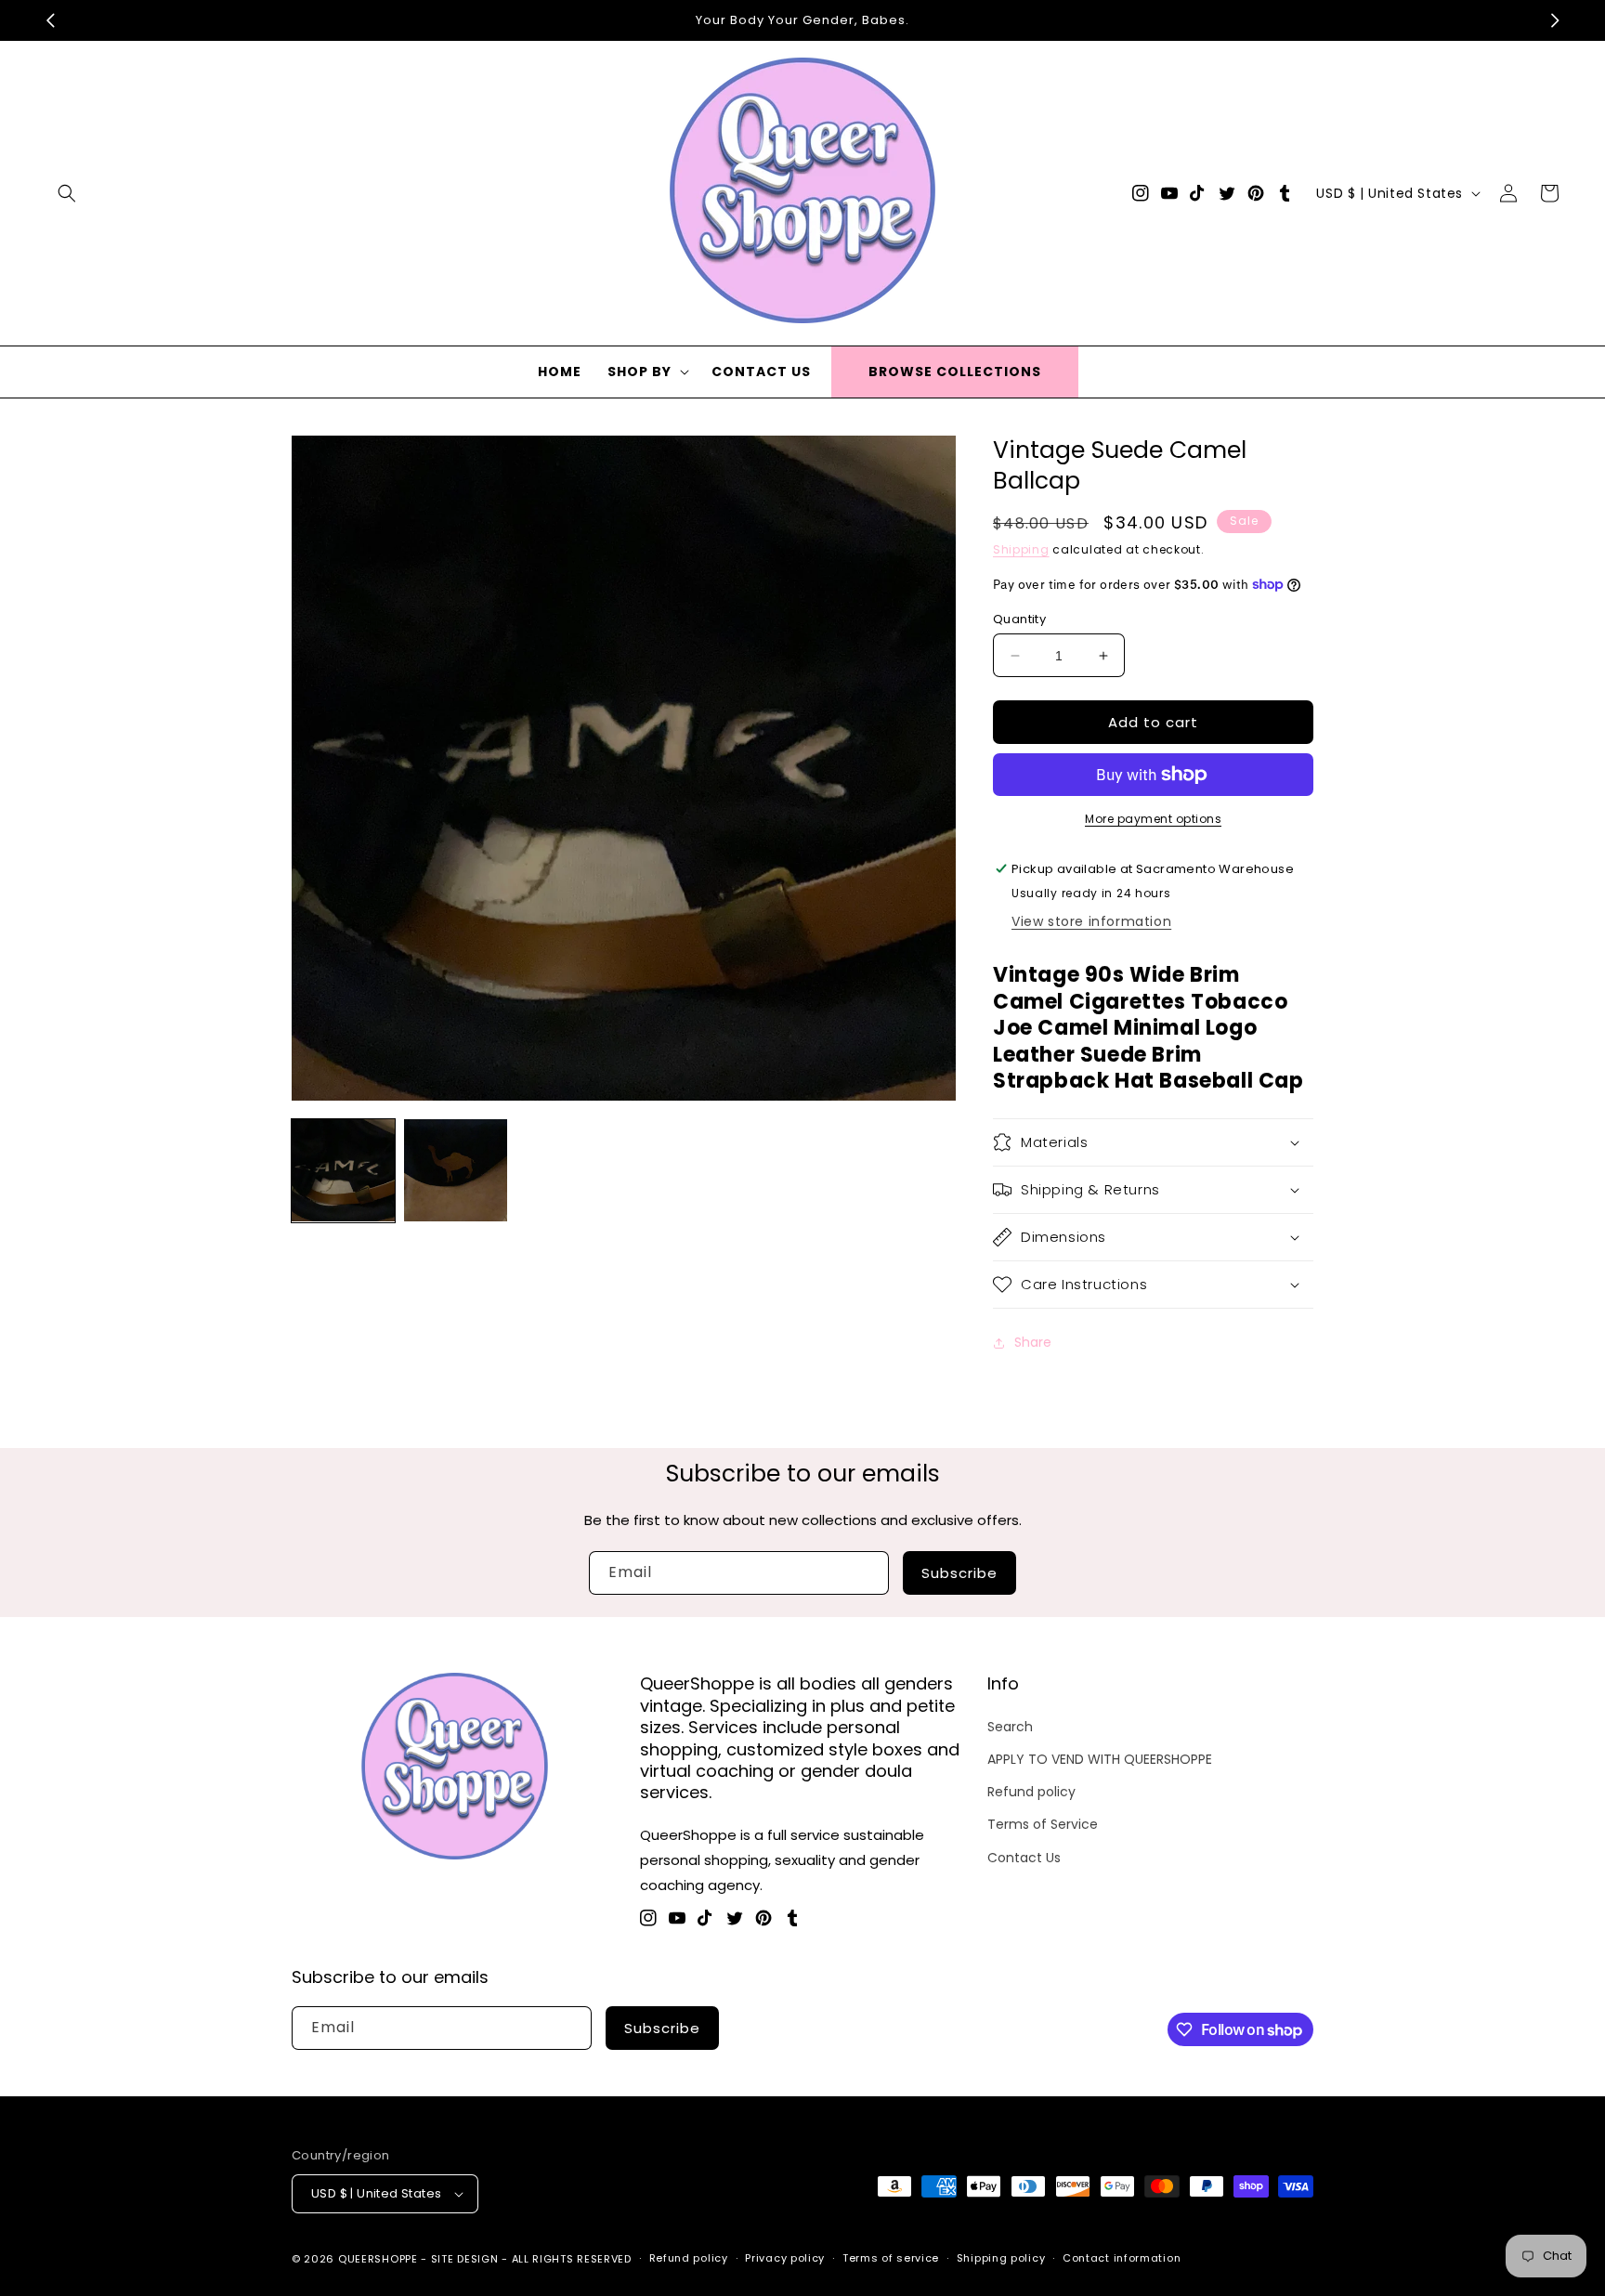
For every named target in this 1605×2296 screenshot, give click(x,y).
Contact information (1122, 2258)
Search (1010, 1727)
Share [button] (1033, 1342)
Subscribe (959, 1573)
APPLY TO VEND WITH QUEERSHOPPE (1100, 1759)
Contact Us (1024, 1858)
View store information (1091, 921)
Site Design (465, 2259)
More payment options (1153, 819)
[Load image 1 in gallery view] (343, 1171)
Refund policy (1031, 1792)
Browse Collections (955, 372)
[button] (67, 193)
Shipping (1021, 549)
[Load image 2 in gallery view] (456, 1171)
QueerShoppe (378, 2259)
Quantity (1019, 619)
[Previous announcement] (50, 20)
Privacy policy (785, 2258)
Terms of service (891, 2258)
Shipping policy (1001, 2258)
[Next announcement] (1555, 20)
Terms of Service (1043, 1824)
